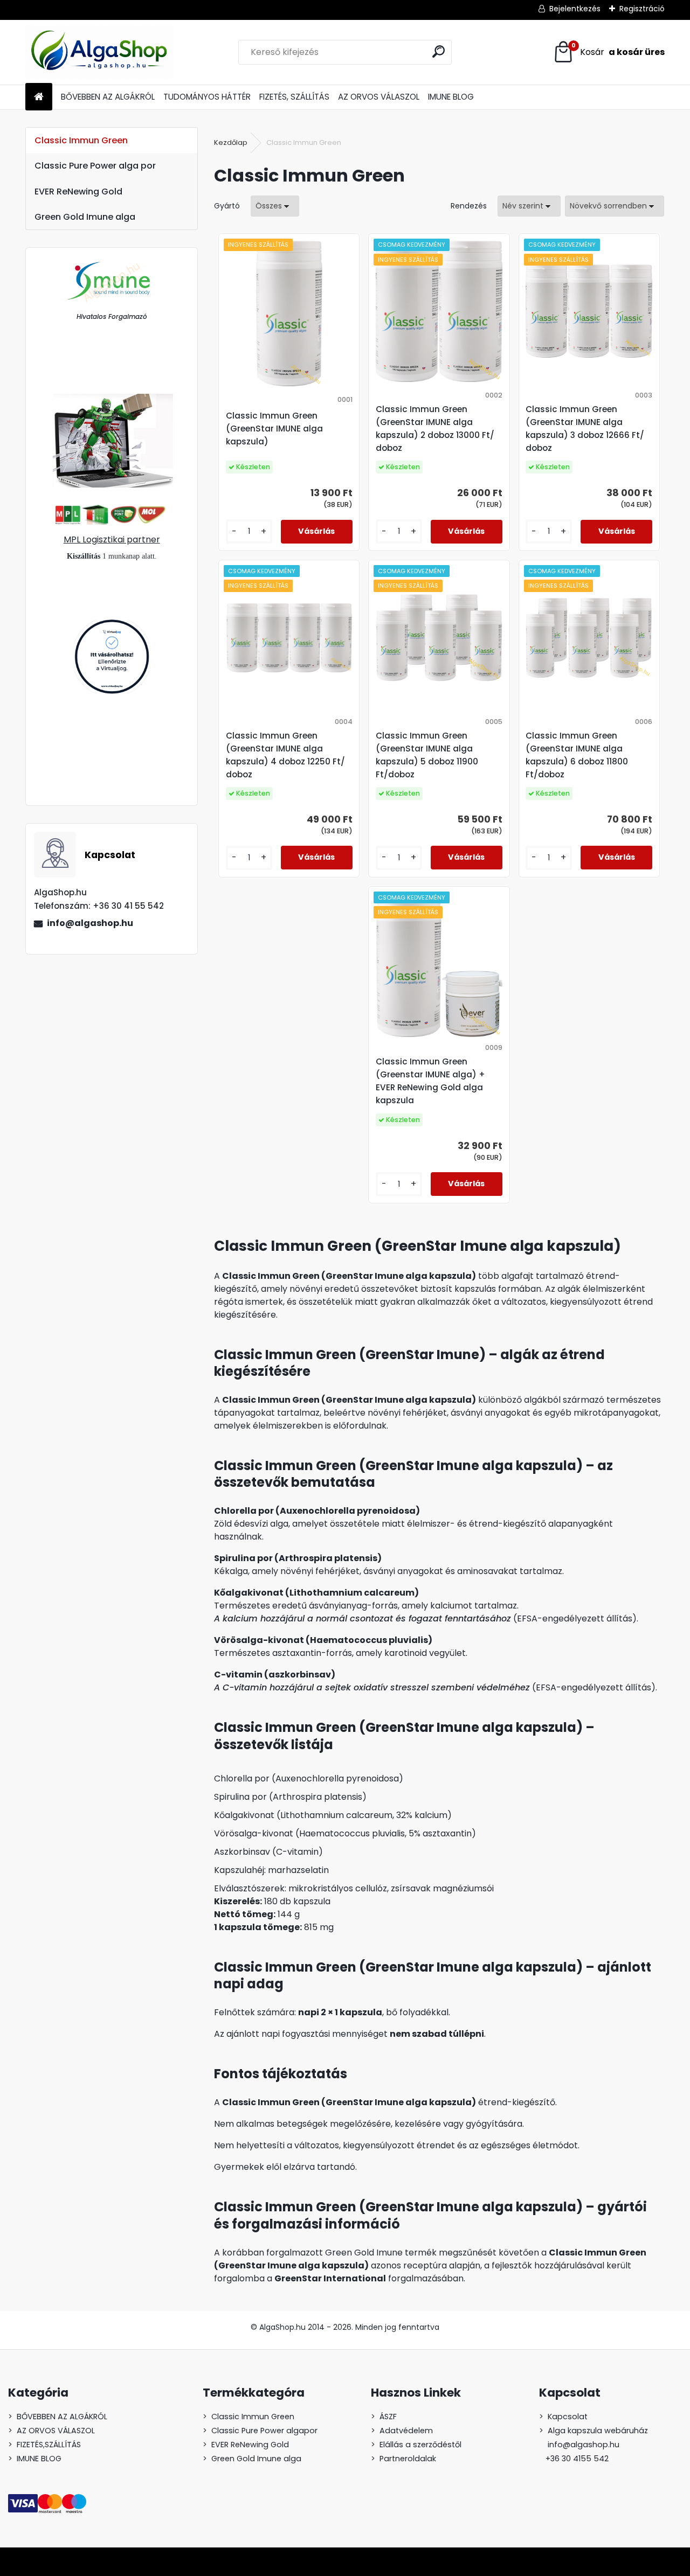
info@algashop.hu (90, 923)
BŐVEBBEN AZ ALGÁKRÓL (108, 97)
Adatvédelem (406, 2431)
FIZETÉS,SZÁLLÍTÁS (49, 2445)
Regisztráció (642, 9)
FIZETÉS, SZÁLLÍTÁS (294, 97)
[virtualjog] (112, 625)
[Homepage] (39, 97)
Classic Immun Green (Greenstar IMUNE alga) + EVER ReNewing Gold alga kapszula (430, 1081)
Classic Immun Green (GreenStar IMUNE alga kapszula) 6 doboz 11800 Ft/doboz (577, 755)
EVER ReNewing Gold (78, 192)
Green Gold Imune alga (85, 217)
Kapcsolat (568, 2417)
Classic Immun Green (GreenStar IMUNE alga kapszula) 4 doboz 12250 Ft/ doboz (285, 755)
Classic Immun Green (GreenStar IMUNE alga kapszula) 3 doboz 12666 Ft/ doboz (585, 429)
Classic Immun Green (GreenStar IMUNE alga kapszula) (274, 429)
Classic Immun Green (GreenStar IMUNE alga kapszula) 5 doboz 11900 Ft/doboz (427, 755)
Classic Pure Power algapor (264, 2431)
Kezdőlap (231, 142)
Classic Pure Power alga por (95, 166)
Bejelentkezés (575, 9)
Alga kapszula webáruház (598, 2431)
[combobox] (529, 206)
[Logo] (99, 52)
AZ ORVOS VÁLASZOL (379, 97)
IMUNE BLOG (451, 97)
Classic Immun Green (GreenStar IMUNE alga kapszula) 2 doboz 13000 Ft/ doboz (435, 429)
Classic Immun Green (81, 140)
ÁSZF (388, 2417)
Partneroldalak (408, 2459)
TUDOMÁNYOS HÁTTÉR (207, 97)
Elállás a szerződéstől (420, 2445)
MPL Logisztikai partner (112, 539)
